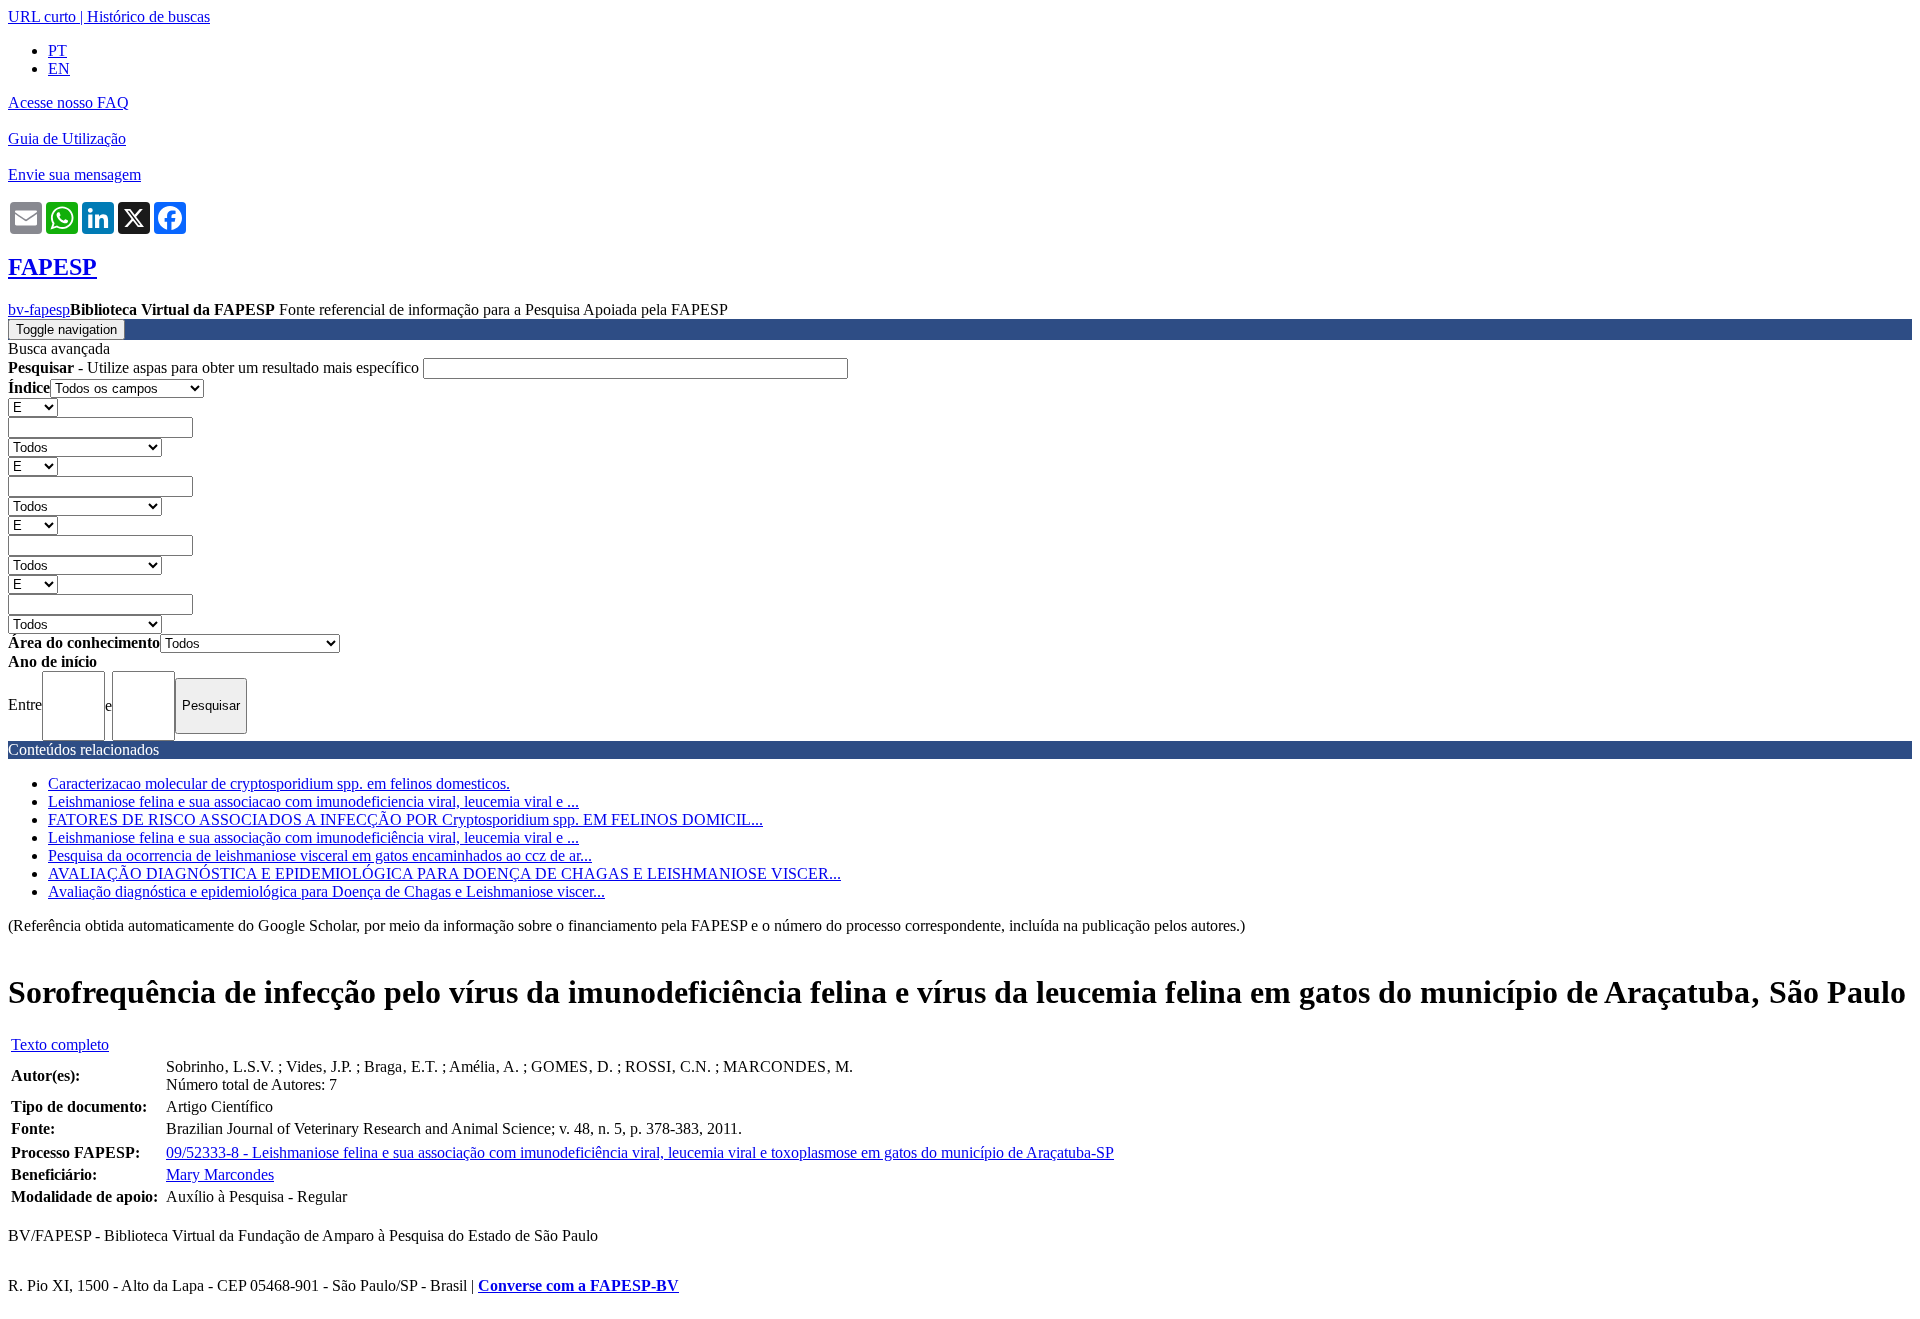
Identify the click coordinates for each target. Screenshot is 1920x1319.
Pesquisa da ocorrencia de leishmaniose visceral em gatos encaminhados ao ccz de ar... (320, 855)
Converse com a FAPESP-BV (578, 1285)
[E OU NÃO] (33, 406)
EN (59, 68)
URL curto (42, 16)
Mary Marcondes (220, 1174)
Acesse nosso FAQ (68, 102)
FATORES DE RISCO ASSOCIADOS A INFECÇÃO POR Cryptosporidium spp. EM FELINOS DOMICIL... (405, 819)
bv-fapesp (39, 309)
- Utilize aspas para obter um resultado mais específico (215, 367)
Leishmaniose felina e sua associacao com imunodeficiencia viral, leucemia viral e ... (313, 801)
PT (57, 50)
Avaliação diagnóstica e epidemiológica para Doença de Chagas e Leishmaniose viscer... (326, 891)
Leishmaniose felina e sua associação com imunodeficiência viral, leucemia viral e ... (313, 837)
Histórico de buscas (148, 16)
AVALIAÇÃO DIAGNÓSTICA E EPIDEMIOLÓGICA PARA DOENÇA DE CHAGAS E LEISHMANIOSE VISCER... (444, 873)
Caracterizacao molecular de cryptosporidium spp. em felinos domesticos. (279, 783)
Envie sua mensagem (74, 174)
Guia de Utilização (67, 138)
